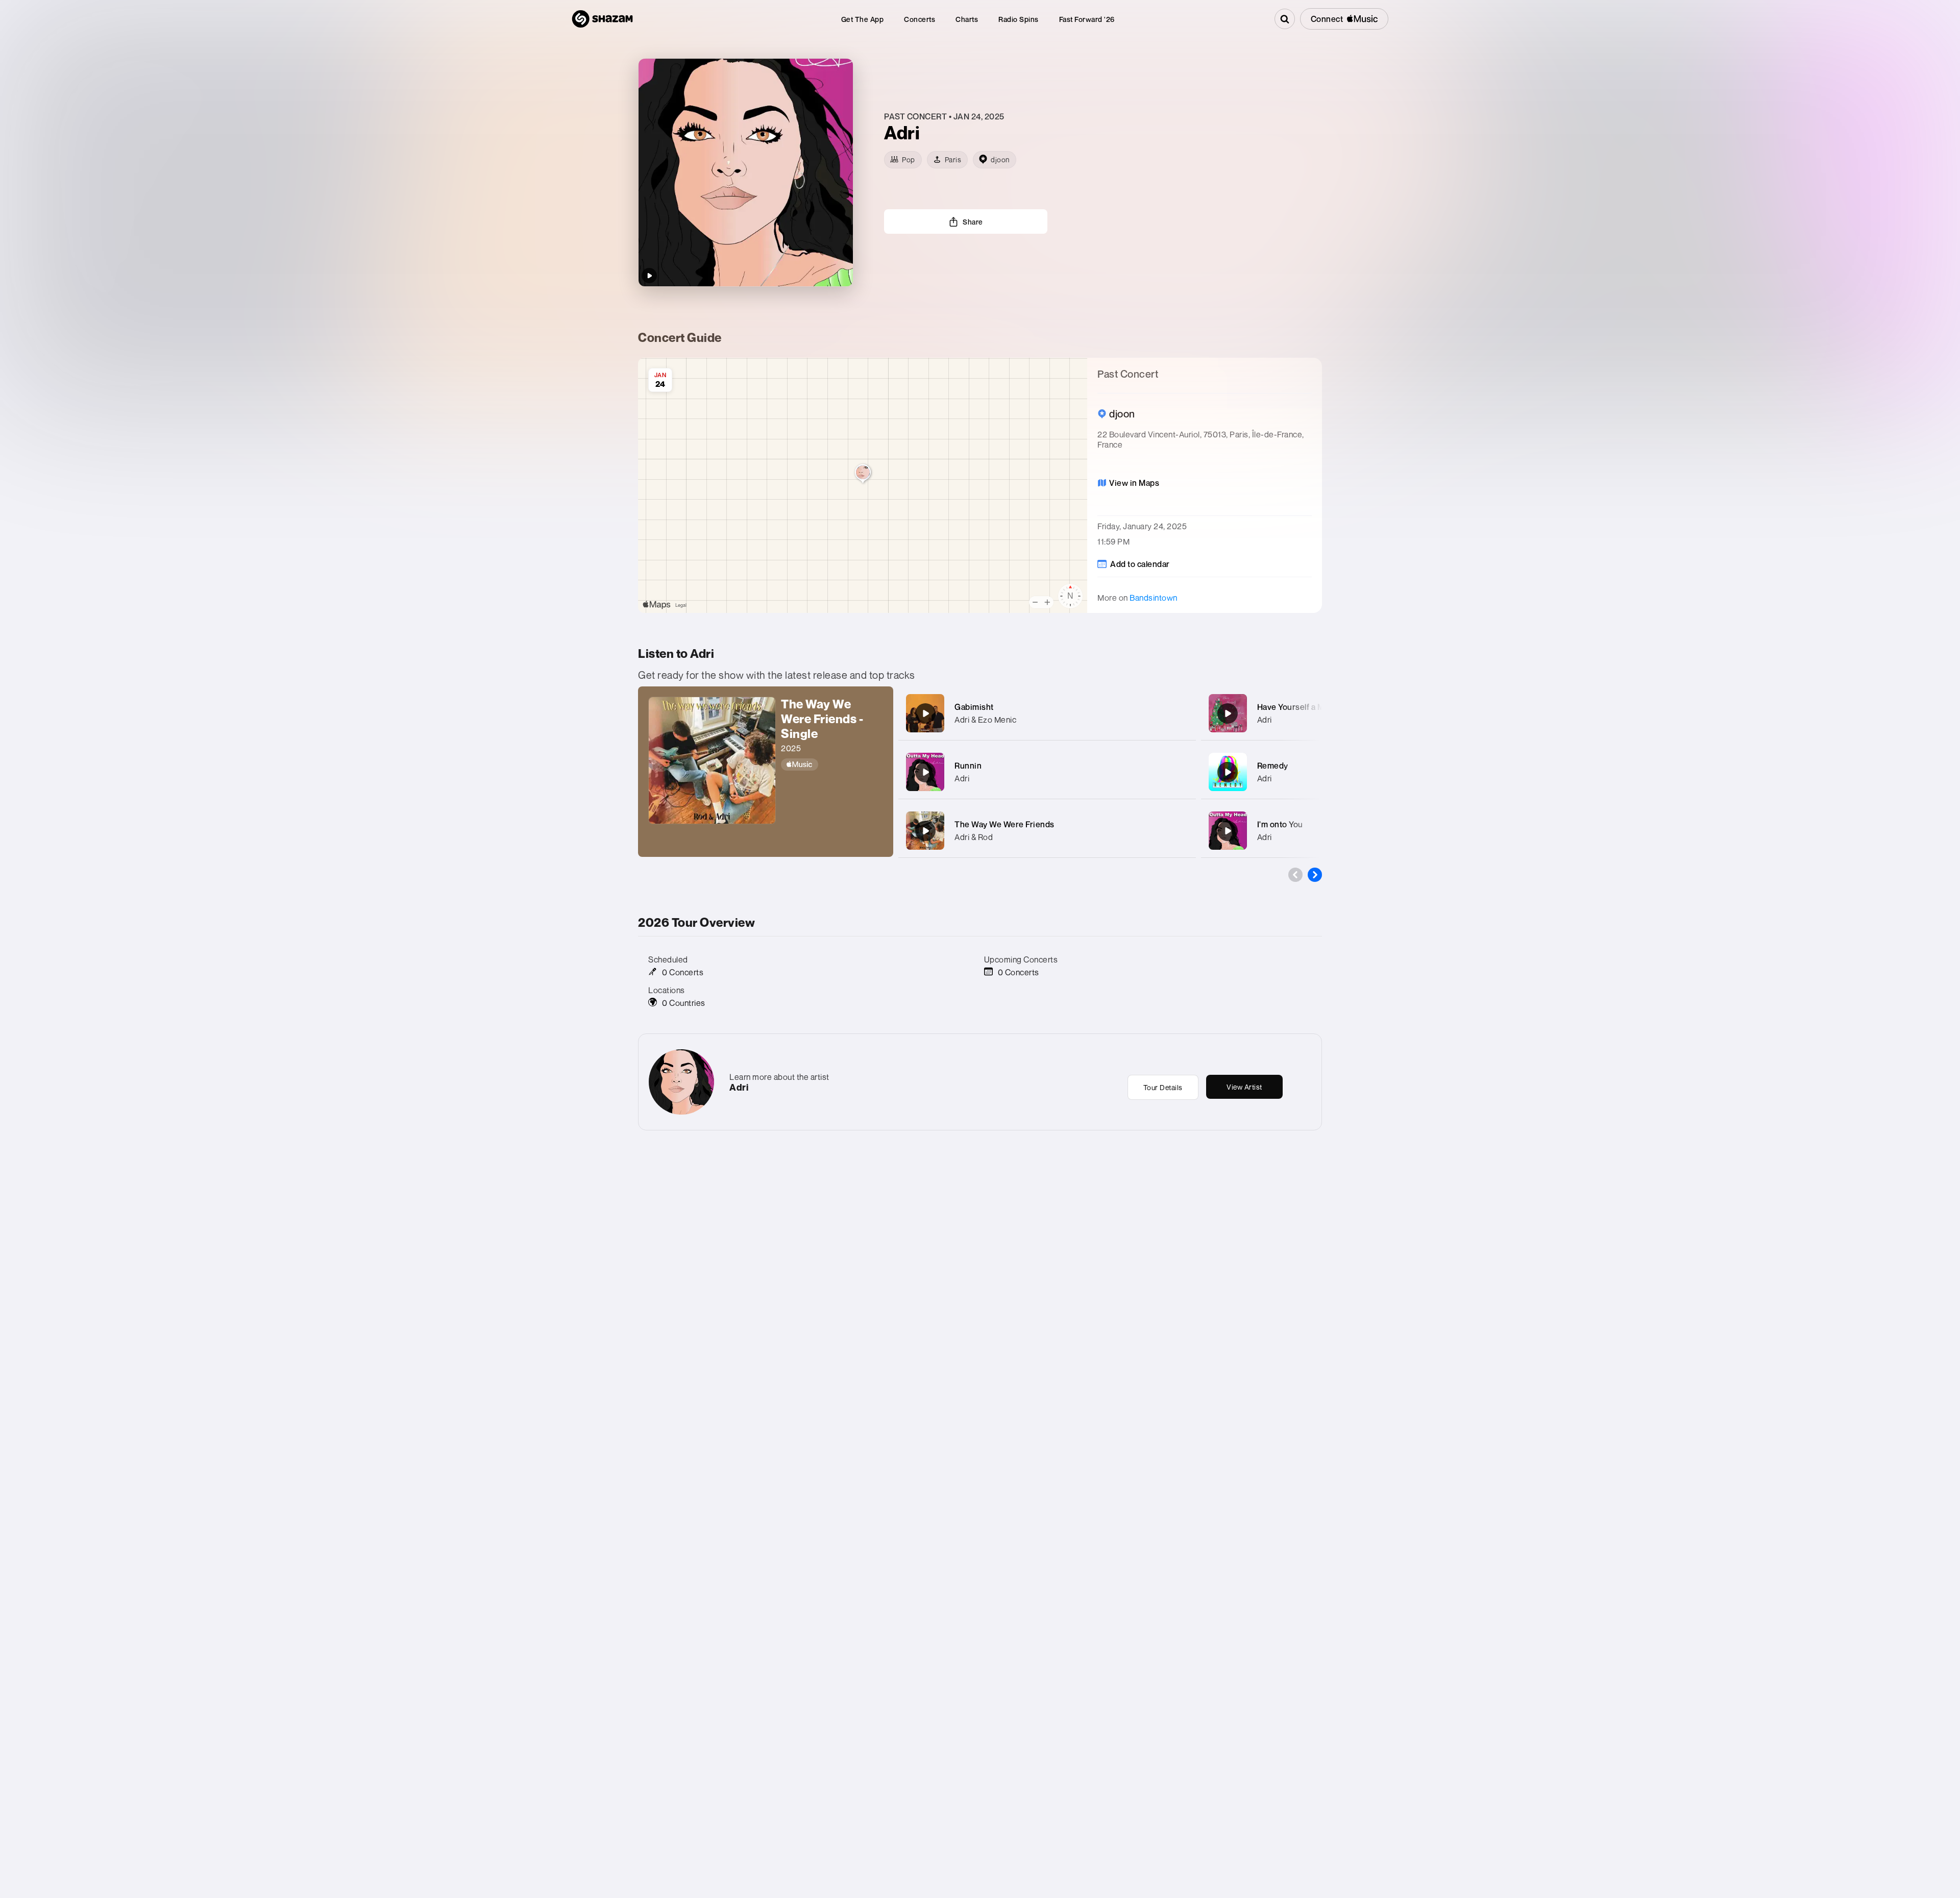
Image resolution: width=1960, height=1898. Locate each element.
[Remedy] (1228, 772)
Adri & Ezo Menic (985, 720)
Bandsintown (1154, 598)
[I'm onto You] (1228, 831)
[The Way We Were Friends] (925, 831)
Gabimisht (974, 707)
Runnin (968, 766)
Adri (962, 778)
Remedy (1273, 766)
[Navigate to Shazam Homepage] (602, 19)
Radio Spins (1019, 19)
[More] (1181, 713)
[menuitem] (863, 19)
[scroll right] (1315, 875)
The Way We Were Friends (1004, 824)
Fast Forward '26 (1087, 19)
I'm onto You (1280, 824)
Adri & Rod (974, 837)
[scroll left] (1295, 875)
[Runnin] (925, 772)
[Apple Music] (832, 765)
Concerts (920, 19)
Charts (967, 19)
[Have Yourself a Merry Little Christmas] (1228, 713)
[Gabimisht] (925, 713)
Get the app (863, 19)
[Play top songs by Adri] (649, 276)
